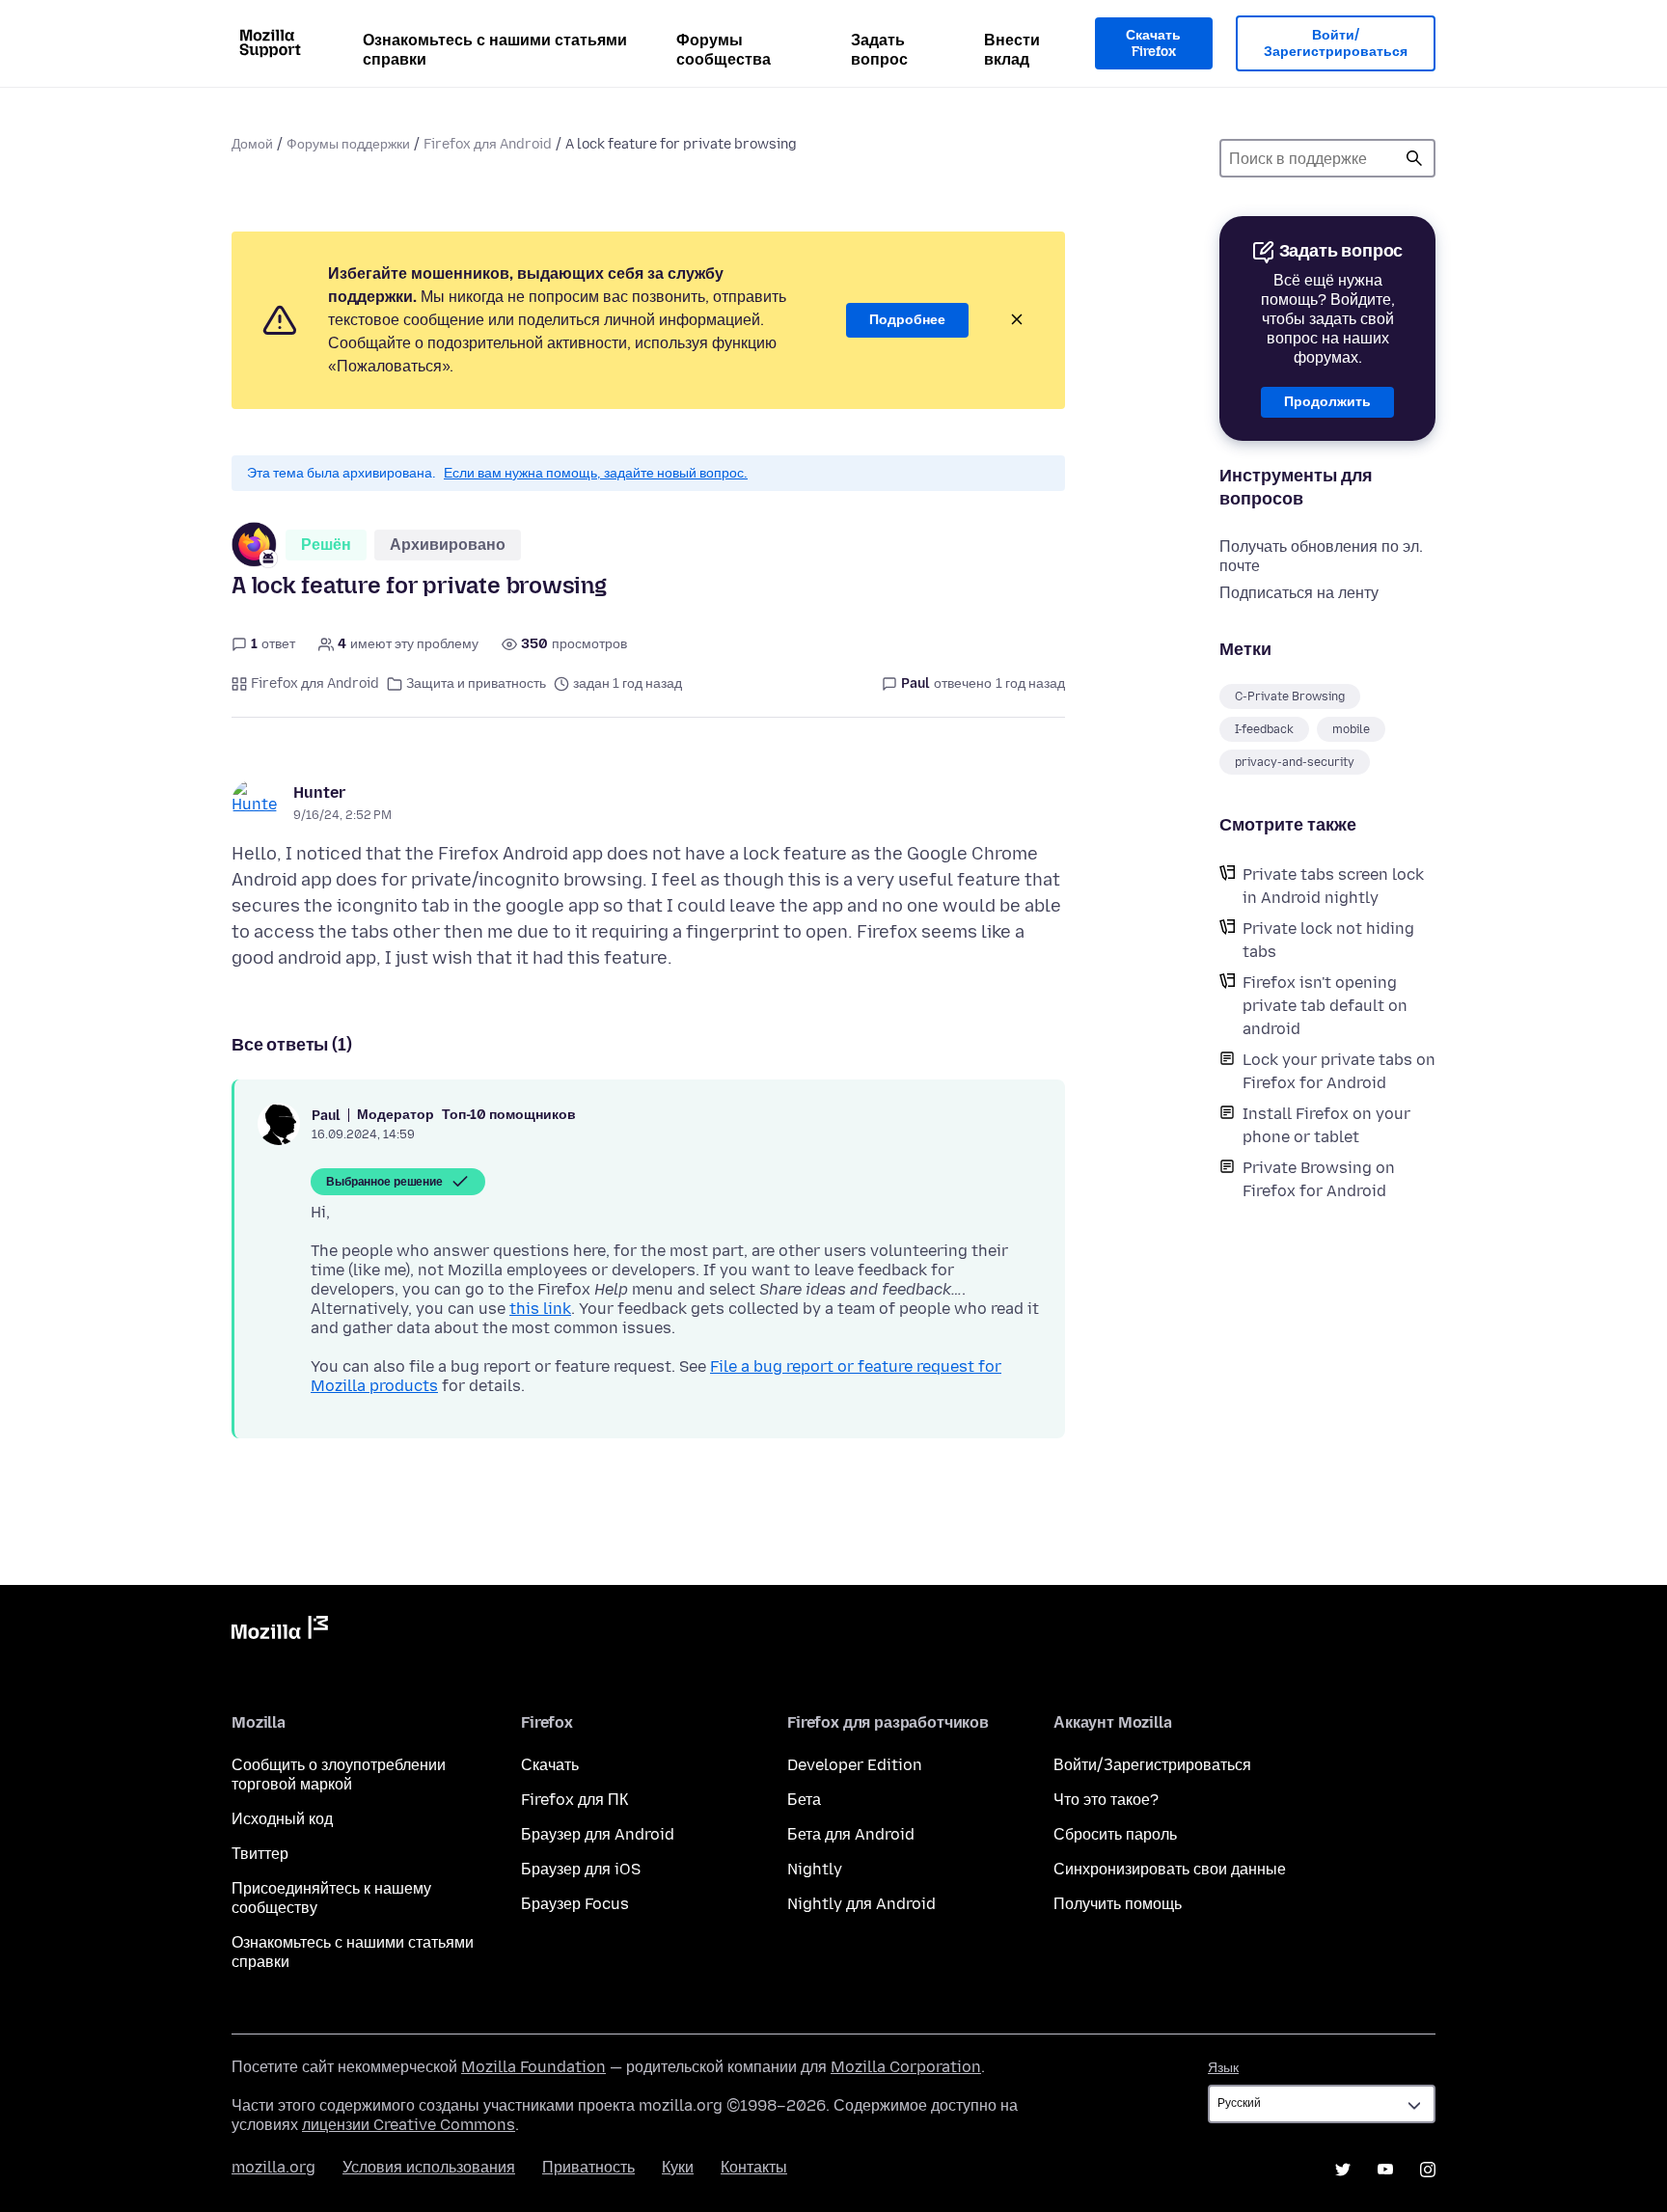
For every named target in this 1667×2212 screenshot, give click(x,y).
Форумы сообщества (724, 50)
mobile (1351, 729)
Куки (678, 2167)
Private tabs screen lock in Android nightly (1333, 886)
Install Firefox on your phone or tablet (1326, 1125)
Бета (804, 1800)
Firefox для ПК (574, 1800)
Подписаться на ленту (1299, 593)
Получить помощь (1118, 1904)
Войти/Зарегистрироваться (1336, 44)
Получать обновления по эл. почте (1321, 556)
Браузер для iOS (581, 1869)
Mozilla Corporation (906, 2067)
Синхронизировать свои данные (1170, 1869)
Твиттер (260, 1854)
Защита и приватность (476, 683)
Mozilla (280, 1631)
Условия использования (429, 2167)
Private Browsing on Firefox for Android (1319, 1179)
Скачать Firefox (1153, 44)
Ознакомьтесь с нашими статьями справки (495, 50)
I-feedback (1264, 729)
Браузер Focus (575, 1904)
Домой (252, 144)
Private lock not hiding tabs (1328, 940)
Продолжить (1327, 402)
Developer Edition (855, 1765)
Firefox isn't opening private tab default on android (1325, 1006)
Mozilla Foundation (533, 2067)
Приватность (588, 2167)
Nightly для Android (861, 1904)
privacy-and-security (1295, 762)
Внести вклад (1012, 50)
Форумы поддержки (348, 144)
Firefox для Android (488, 144)
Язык (1223, 2068)
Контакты (754, 2167)
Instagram (1428, 2170)
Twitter (1343, 2170)
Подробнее (907, 320)
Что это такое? (1106, 1800)
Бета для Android (851, 1834)
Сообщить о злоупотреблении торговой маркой (339, 1775)
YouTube (1385, 2170)
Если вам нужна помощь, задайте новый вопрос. (596, 473)
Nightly (815, 1869)
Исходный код (282, 1819)
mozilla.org (273, 2167)
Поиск (1414, 158)
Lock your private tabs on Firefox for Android (1339, 1071)
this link (540, 1309)
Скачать (550, 1765)
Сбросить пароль (1115, 1834)
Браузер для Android (598, 1834)
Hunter (319, 792)
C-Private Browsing (1290, 696)
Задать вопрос (879, 50)
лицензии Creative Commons (409, 2125)
